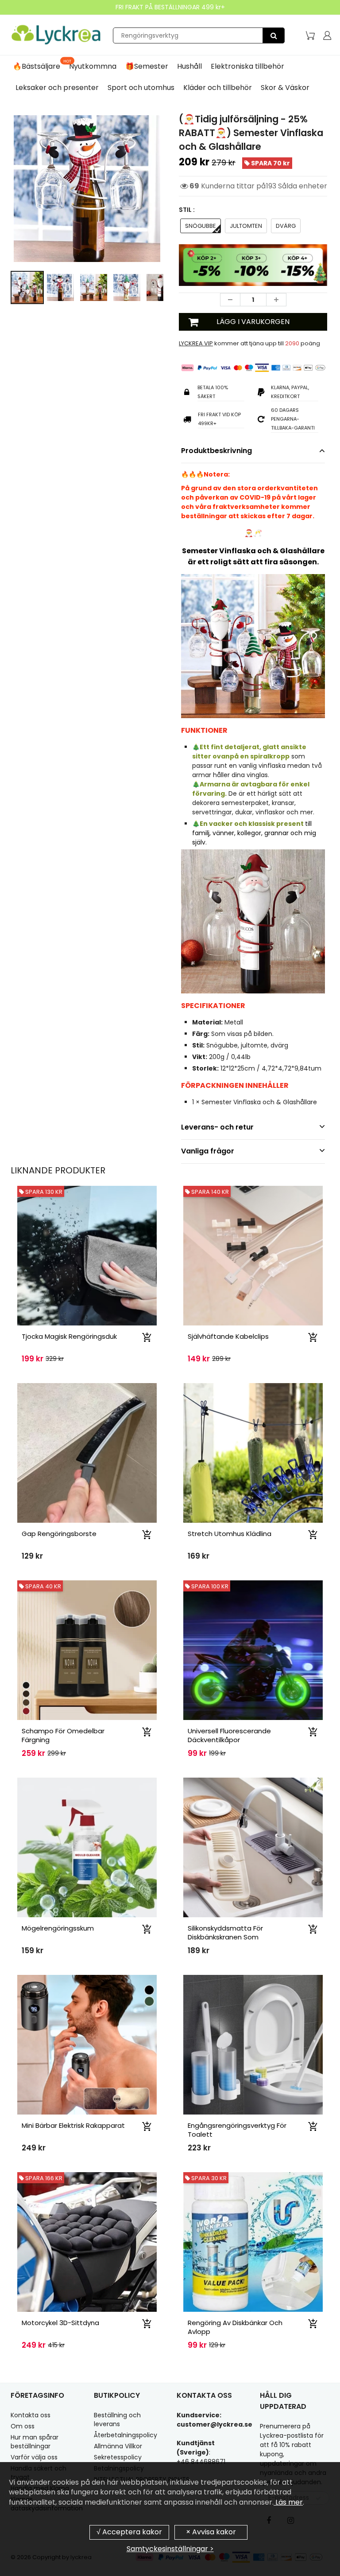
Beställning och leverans (117, 2430)
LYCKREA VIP (196, 354)
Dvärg (286, 236)
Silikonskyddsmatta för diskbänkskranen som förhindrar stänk (225, 1947)
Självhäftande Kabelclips (228, 1347)
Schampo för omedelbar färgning (63, 1745)
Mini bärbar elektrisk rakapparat (73, 2136)
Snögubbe (201, 236)
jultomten (246, 236)
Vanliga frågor (208, 1161)
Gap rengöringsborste (59, 1544)
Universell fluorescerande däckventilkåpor (229, 1745)
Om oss (23, 2436)
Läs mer (288, 2502)
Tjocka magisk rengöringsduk (69, 1347)
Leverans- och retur (217, 1137)
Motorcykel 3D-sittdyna (60, 2333)
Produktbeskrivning (216, 461)
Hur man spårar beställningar (35, 2452)
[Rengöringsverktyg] (274, 35)
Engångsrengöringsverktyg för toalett (237, 2140)
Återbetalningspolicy (126, 2445)
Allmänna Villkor (118, 2456)
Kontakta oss (31, 2425)
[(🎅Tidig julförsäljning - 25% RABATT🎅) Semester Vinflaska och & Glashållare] (87, 189)
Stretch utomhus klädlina (230, 1544)
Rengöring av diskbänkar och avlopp (235, 2337)
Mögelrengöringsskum (58, 1938)
